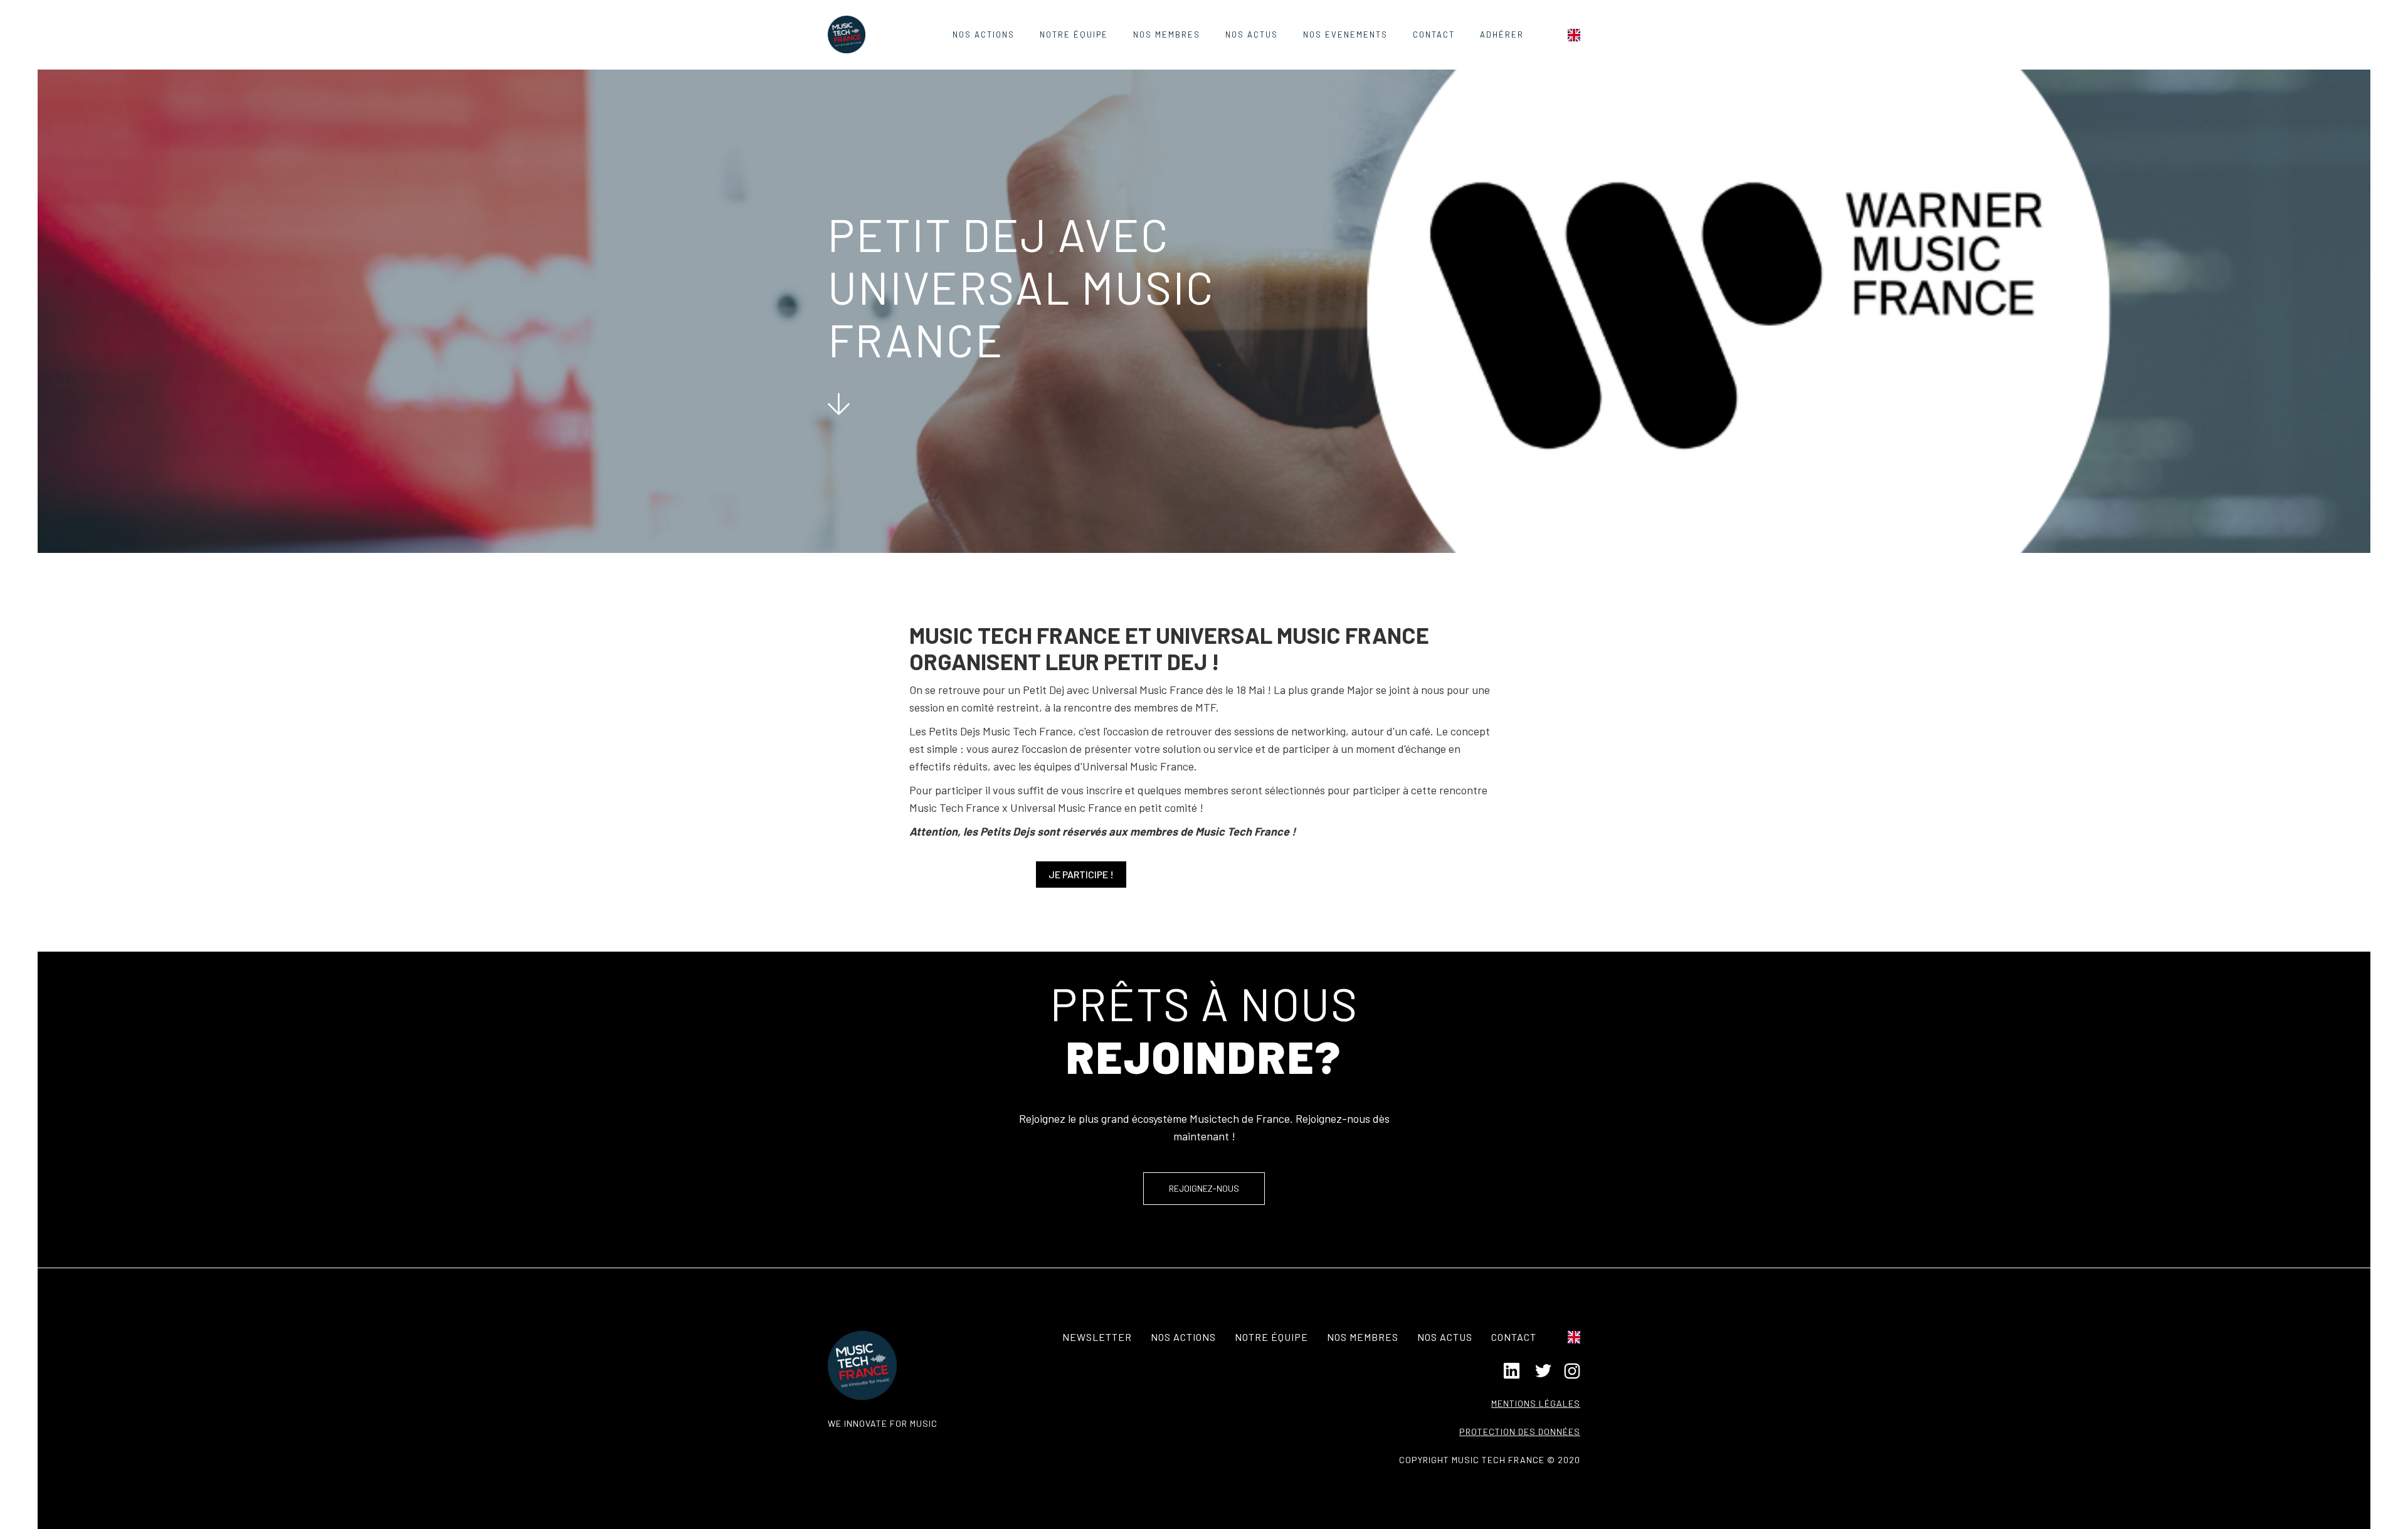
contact (1434, 34)
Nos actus (1445, 1337)
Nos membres (1363, 1337)
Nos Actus (1252, 34)
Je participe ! (1081, 874)
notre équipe (1271, 1337)
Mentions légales (1536, 1403)
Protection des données (1520, 1432)
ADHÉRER (1502, 34)
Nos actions (984, 34)
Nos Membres (1167, 34)
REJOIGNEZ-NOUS (1204, 1188)
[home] (847, 34)
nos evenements (1345, 34)
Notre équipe (1074, 34)
